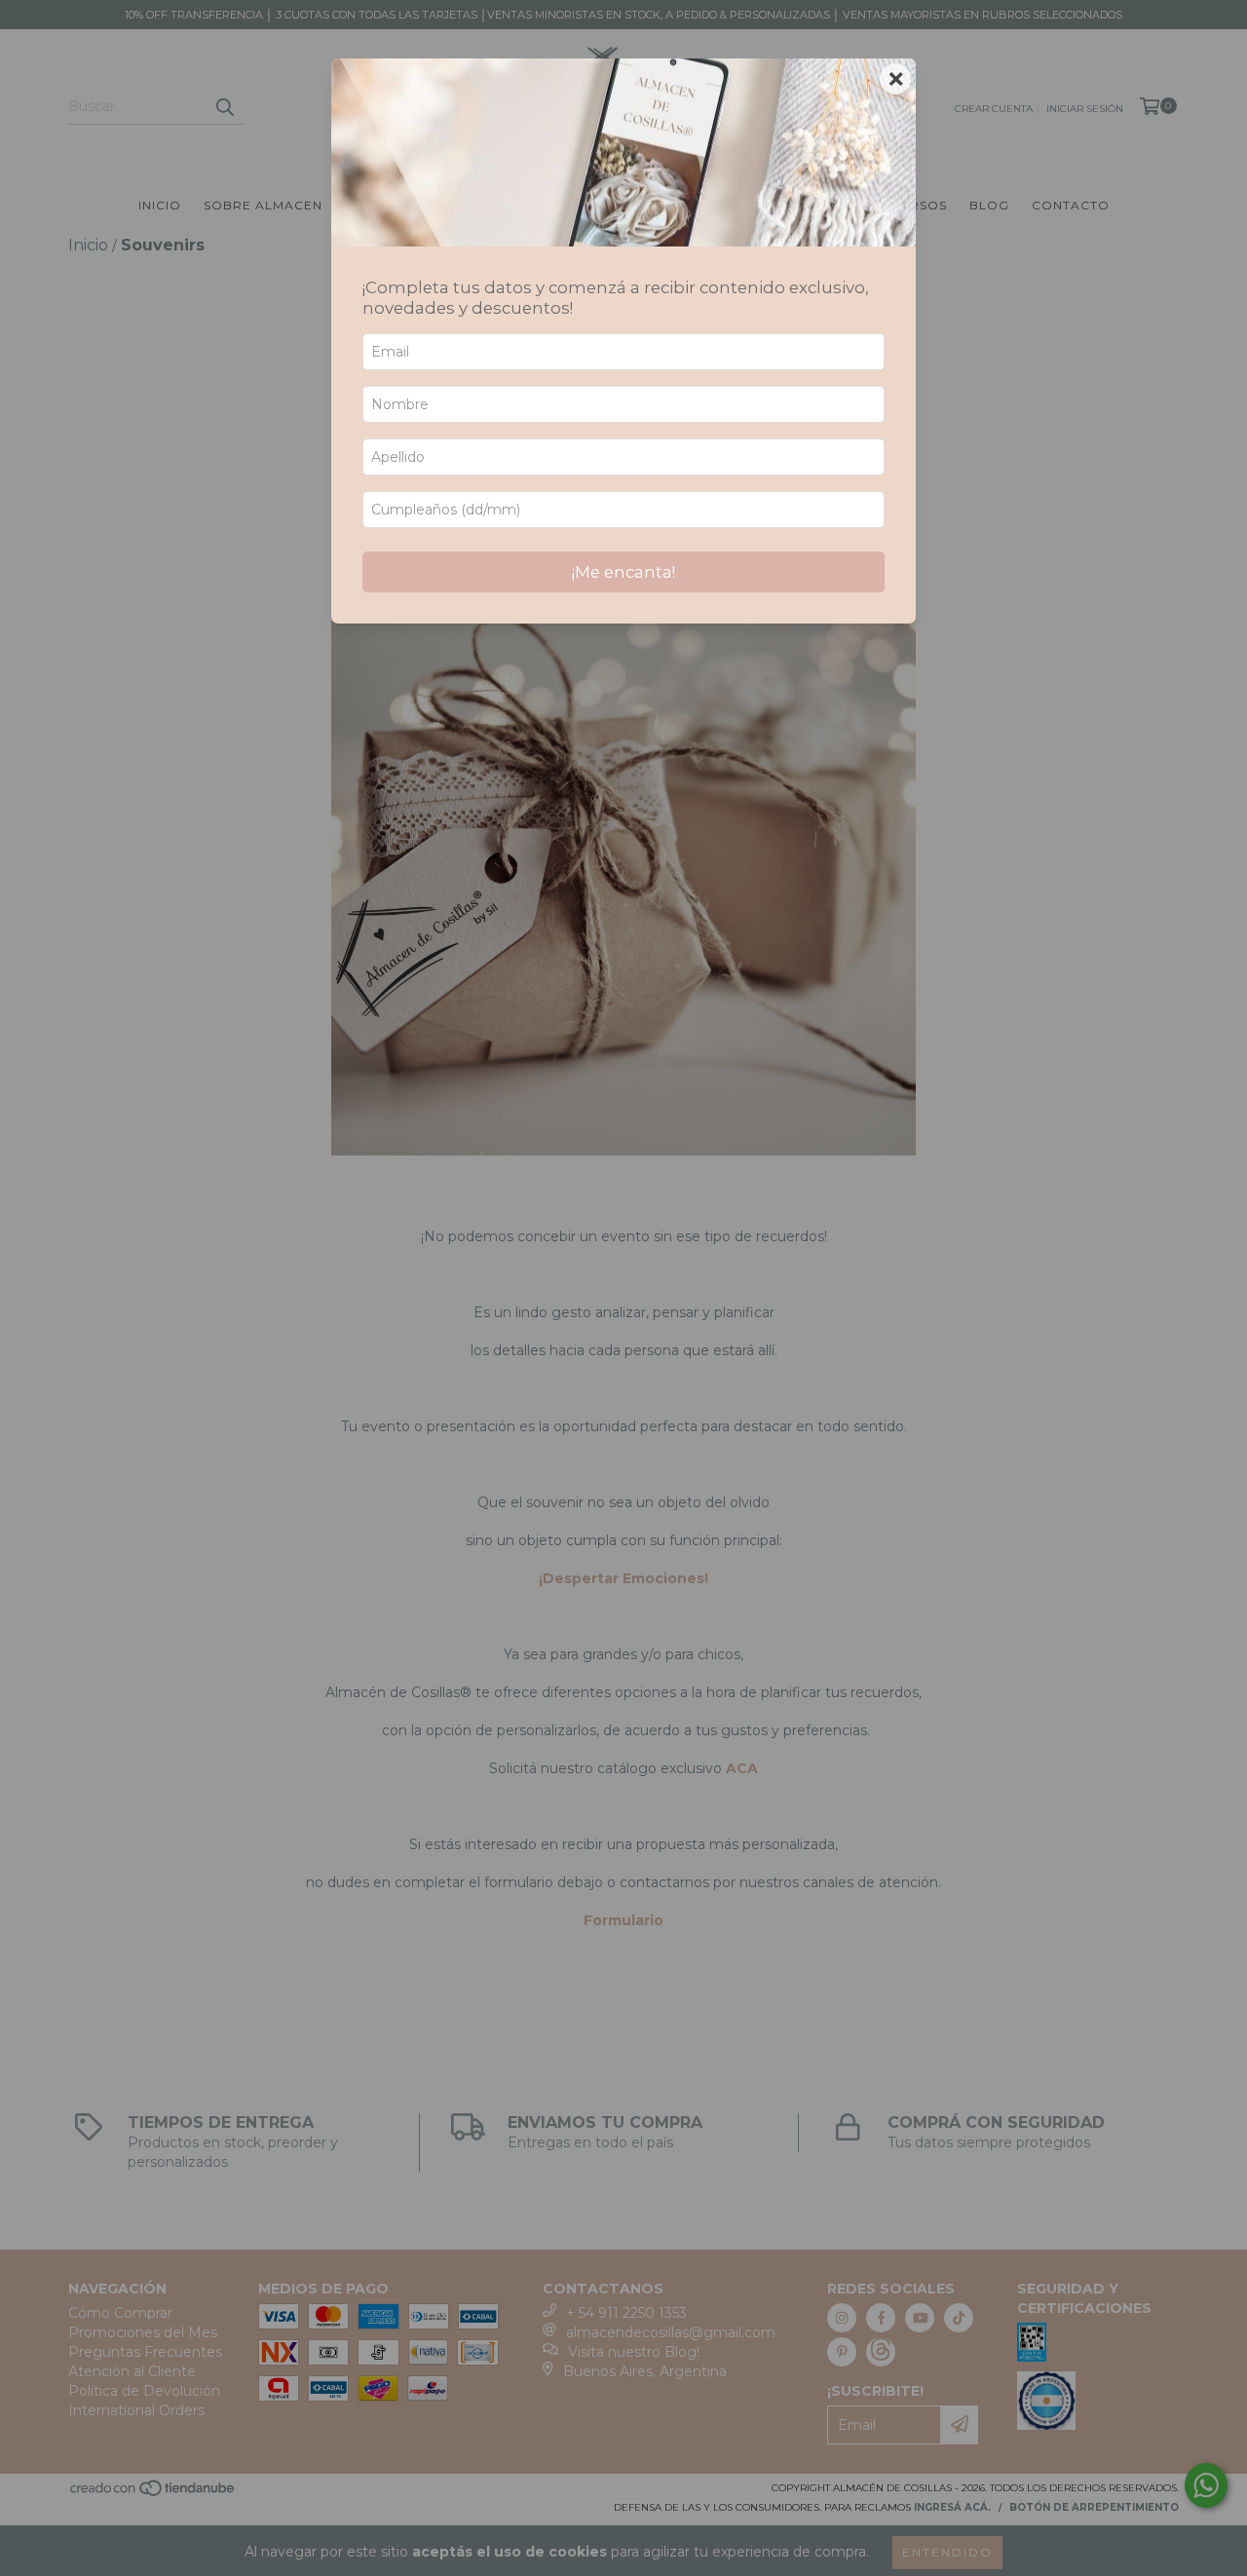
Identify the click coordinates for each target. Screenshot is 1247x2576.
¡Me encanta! (623, 572)
